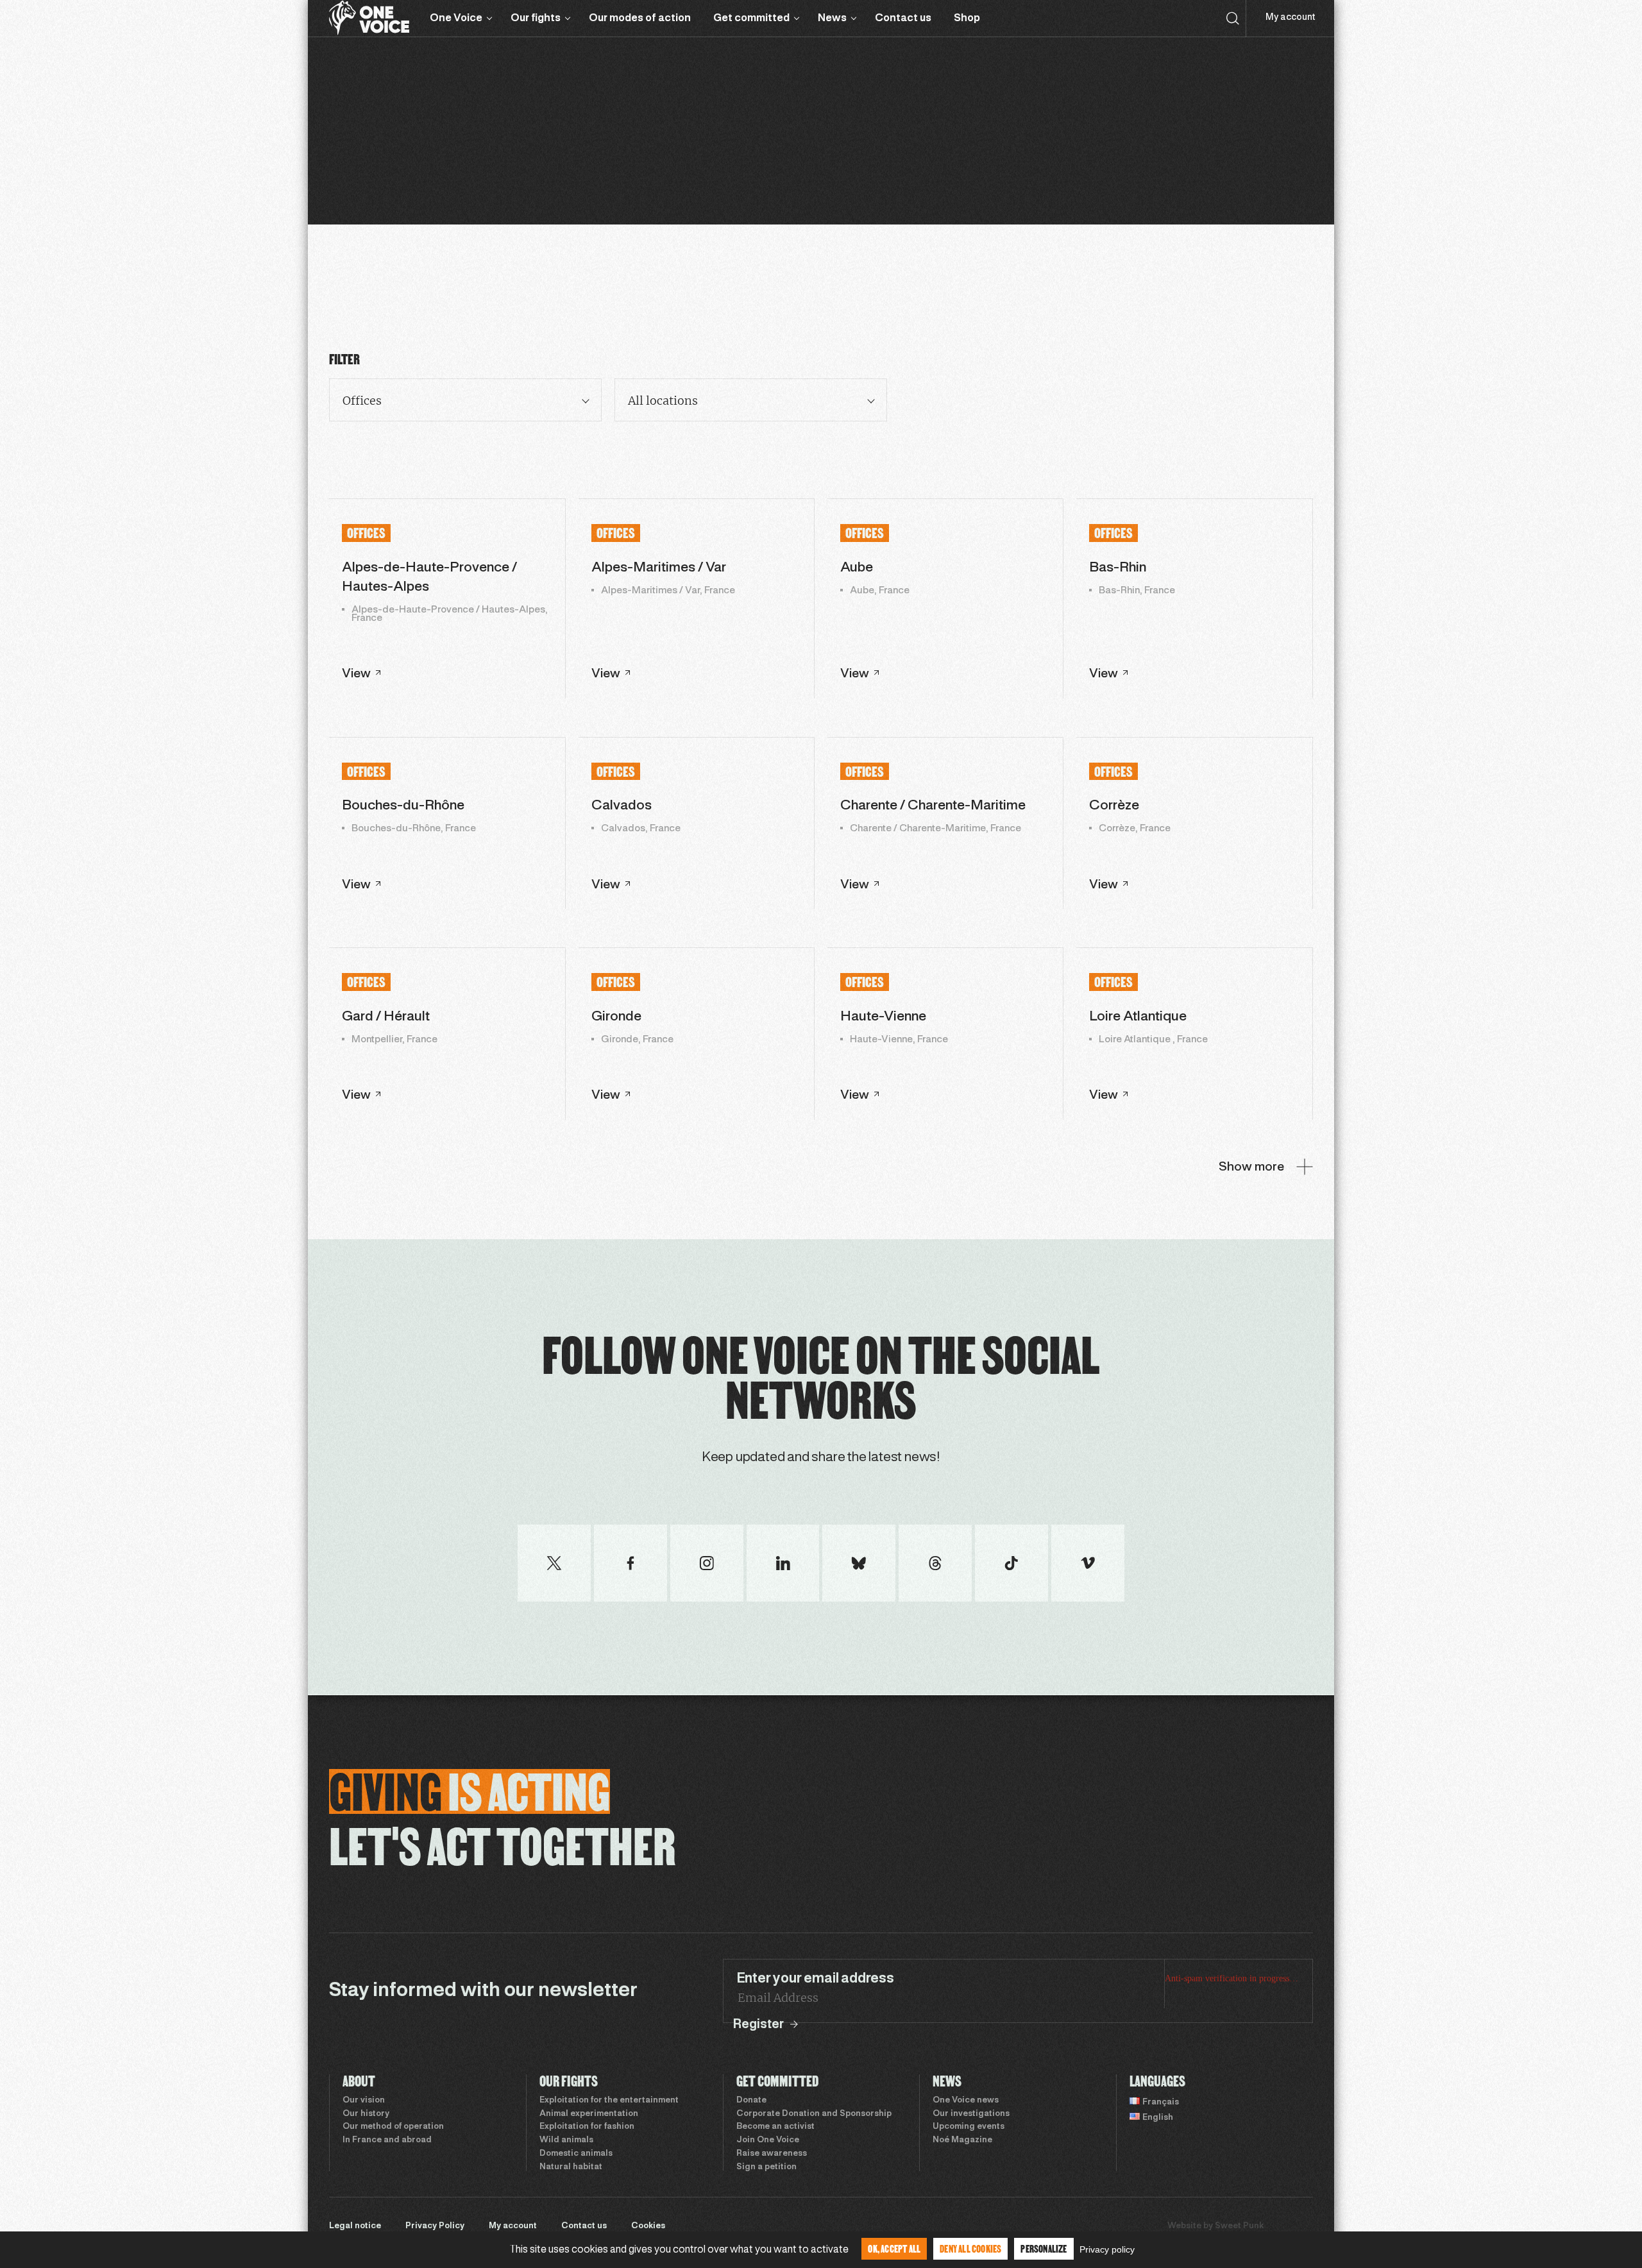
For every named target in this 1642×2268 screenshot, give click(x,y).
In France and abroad (387, 2140)
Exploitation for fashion (587, 2127)
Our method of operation (393, 2127)
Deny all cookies (970, 2248)
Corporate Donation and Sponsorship (814, 2114)
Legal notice (355, 2226)
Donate (751, 2101)
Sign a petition (766, 2167)
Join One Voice (768, 2140)
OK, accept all (894, 2248)
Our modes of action (640, 18)
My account (1290, 18)
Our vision (364, 2101)
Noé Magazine (962, 2140)
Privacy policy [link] (1107, 2249)
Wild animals (566, 2140)
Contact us (903, 18)
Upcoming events (969, 2127)
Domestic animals (576, 2154)
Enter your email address (815, 1979)
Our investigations (971, 2114)
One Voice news (966, 2101)
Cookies (648, 2226)
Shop (967, 18)
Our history (366, 2114)
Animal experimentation (589, 2114)
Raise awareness (772, 2154)
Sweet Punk (1239, 2226)
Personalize (1044, 2248)
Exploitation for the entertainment (609, 2101)
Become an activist (775, 2127)
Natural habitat (571, 2167)
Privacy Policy (435, 2226)
